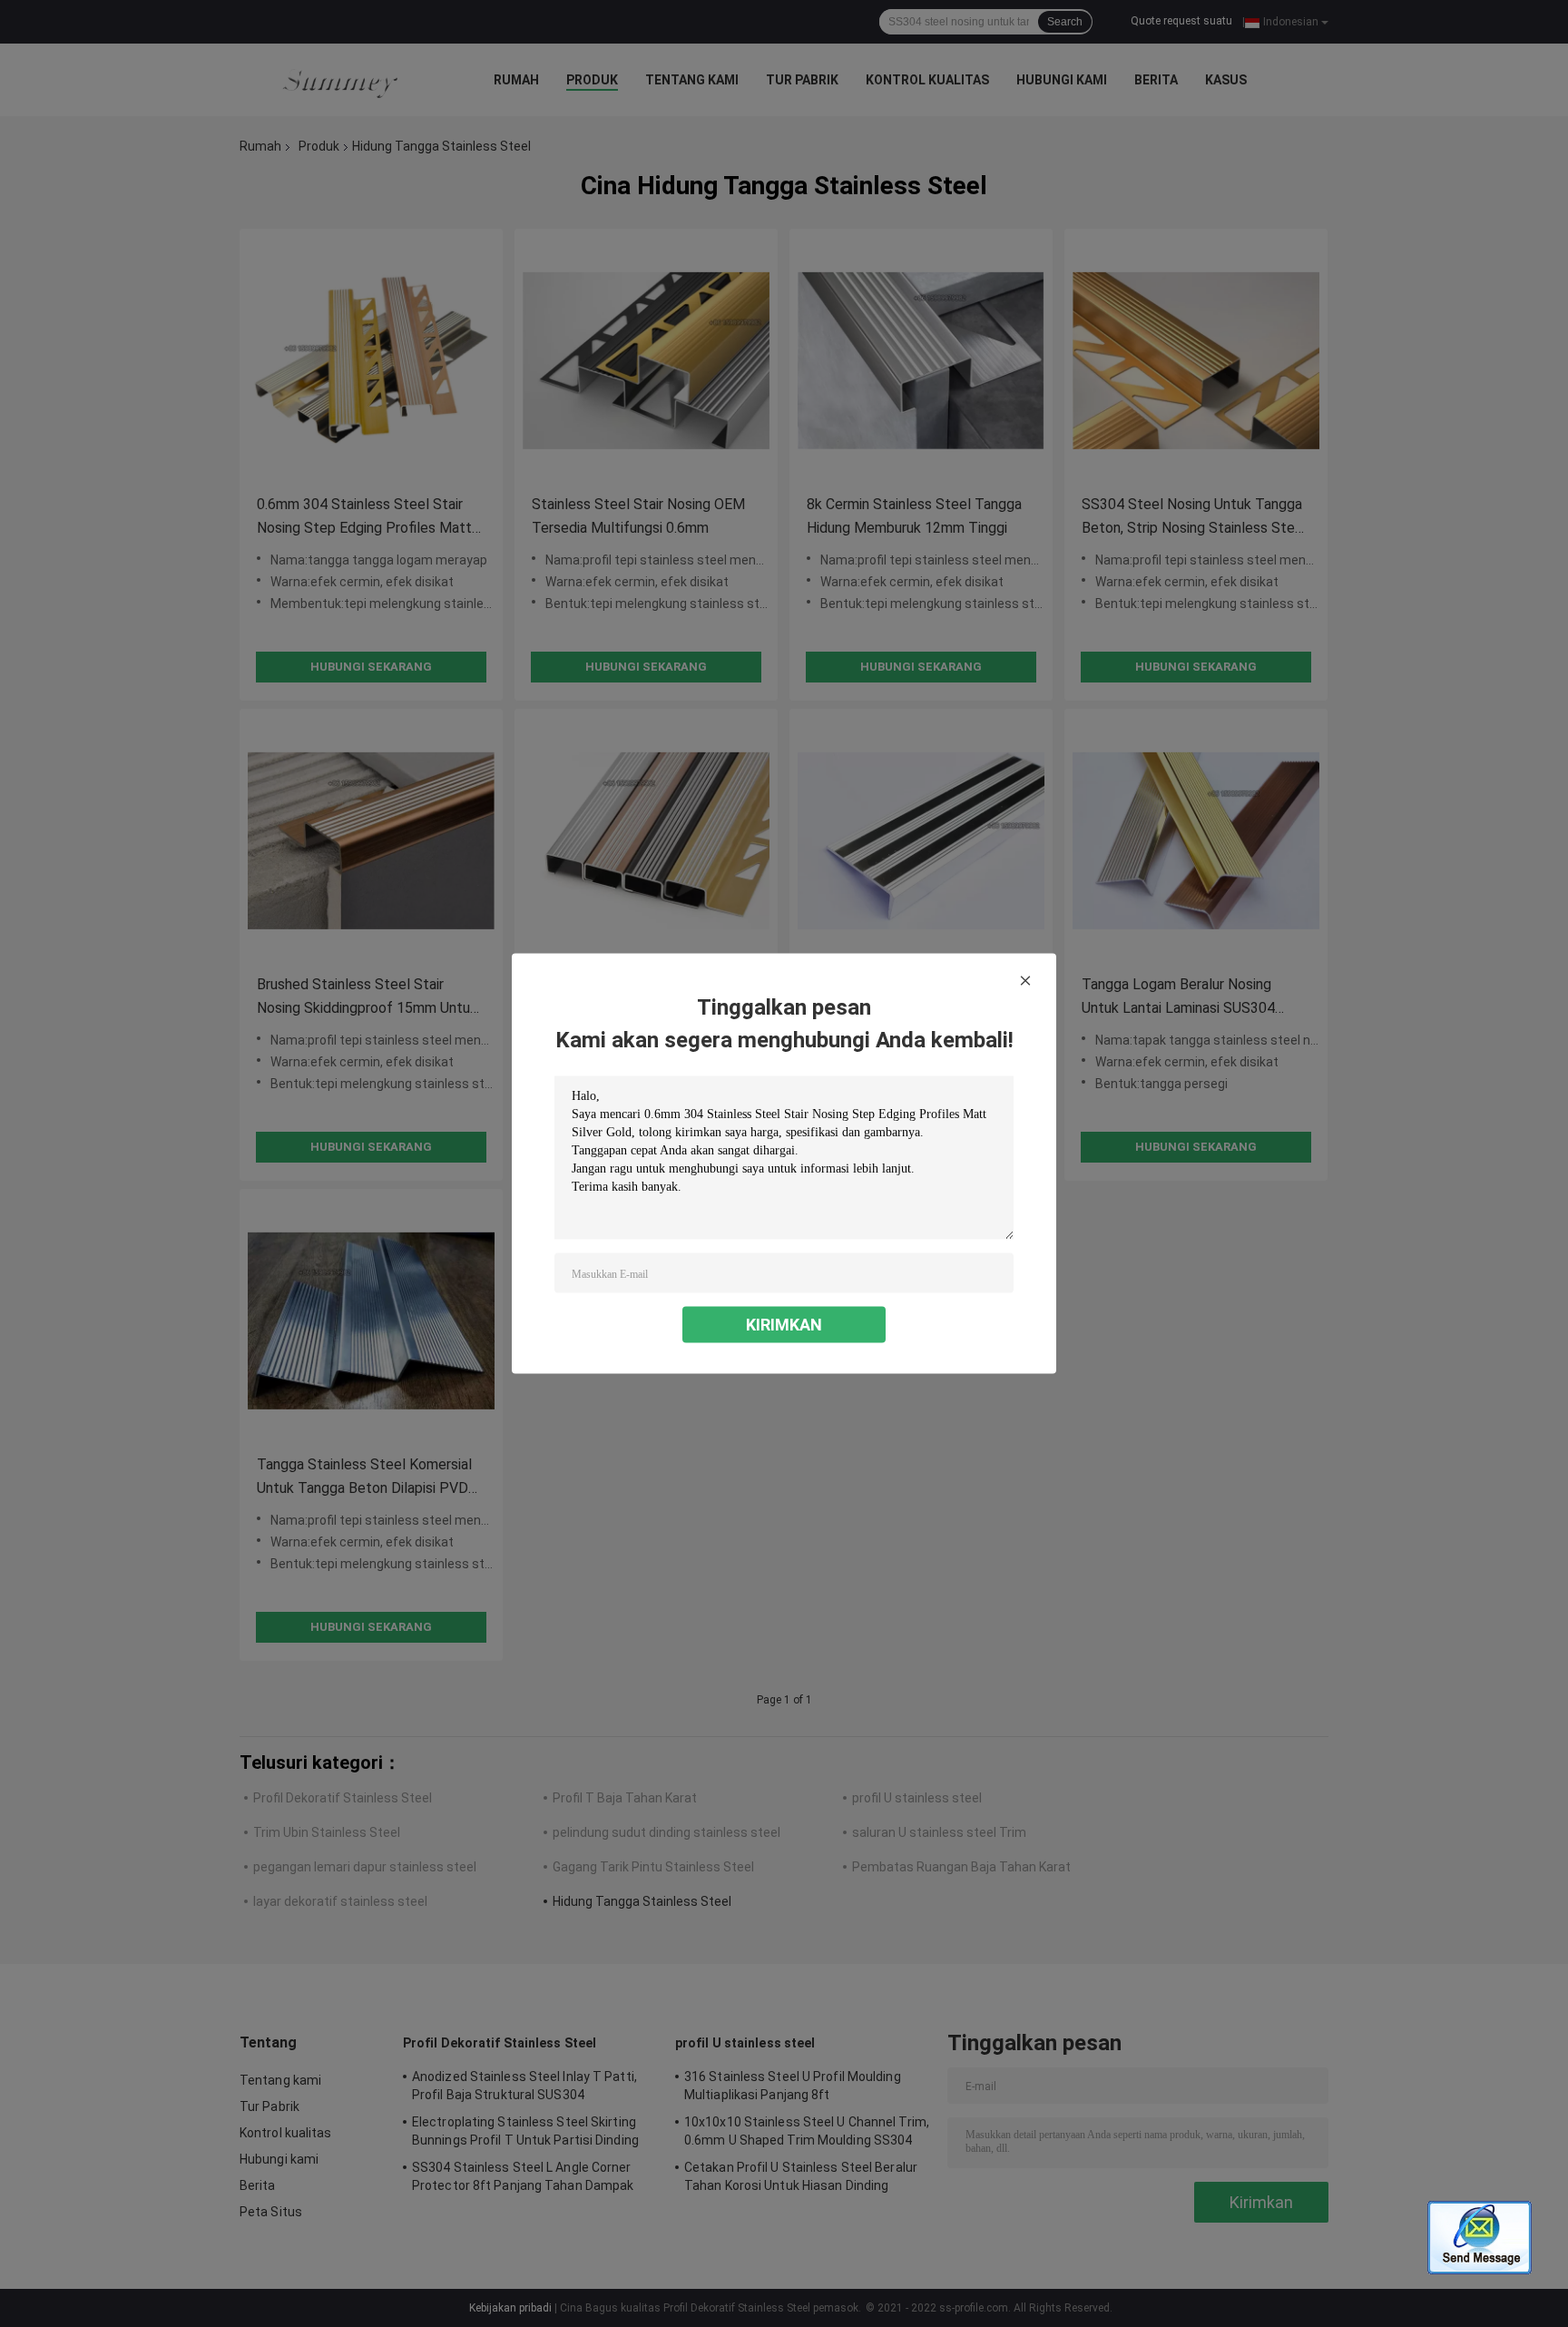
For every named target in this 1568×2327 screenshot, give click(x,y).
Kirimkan (784, 1325)
